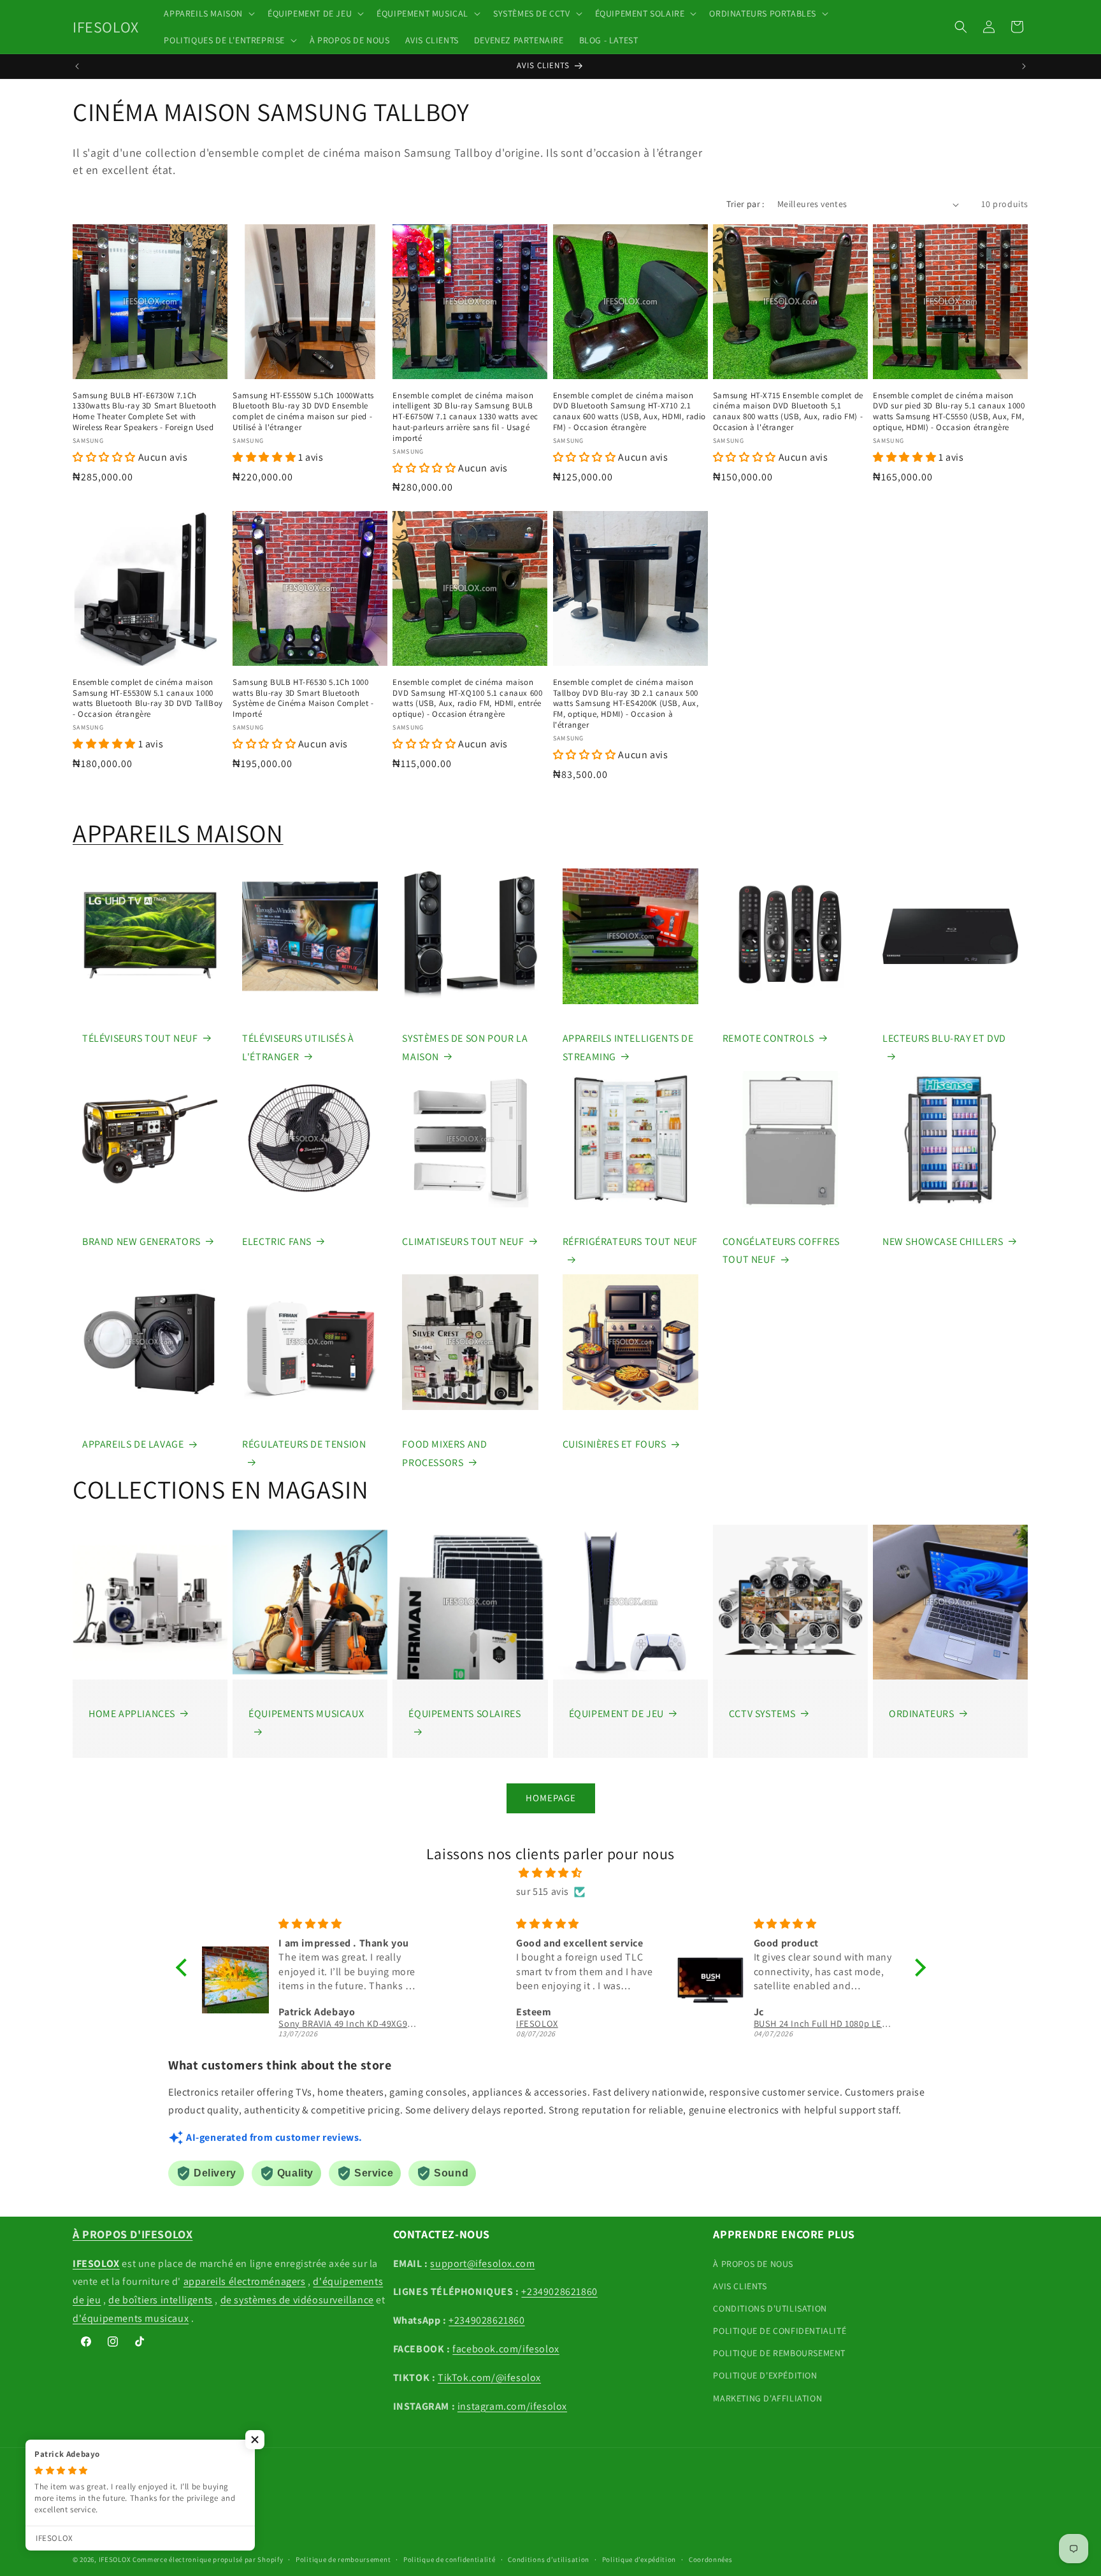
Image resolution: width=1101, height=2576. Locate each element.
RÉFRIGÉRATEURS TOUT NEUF (630, 1241)
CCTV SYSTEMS (762, 1714)
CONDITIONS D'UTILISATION (770, 2308)
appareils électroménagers (245, 2281)
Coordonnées (711, 2559)
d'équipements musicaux (131, 2318)
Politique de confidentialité (450, 2559)
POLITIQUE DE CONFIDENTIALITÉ (780, 2331)
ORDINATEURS (922, 1714)
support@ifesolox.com (482, 2263)
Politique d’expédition (639, 2559)
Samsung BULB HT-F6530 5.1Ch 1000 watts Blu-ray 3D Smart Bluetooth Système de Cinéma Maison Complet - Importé (303, 699)
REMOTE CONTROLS (768, 1038)
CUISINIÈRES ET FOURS (615, 1444)
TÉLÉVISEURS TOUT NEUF (140, 1038)
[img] (551, 1873)
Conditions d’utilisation (549, 2559)
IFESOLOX (115, 2559)
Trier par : (745, 204)
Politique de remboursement (343, 2559)
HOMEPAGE (551, 1798)
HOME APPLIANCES (132, 1714)
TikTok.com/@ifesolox (489, 2378)
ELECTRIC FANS (277, 1241)
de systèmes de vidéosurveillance (297, 2300)
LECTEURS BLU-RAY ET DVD (944, 1038)
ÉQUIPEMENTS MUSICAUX (306, 1714)
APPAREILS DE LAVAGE (133, 1444)
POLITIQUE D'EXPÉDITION (765, 2375)
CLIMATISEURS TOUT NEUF (463, 1241)
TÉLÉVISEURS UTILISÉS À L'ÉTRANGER (298, 1047)
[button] (208, 13)
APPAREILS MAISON (178, 833)
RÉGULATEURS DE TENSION (304, 1444)
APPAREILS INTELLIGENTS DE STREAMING (628, 1047)
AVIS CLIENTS (740, 2286)
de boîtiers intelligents (160, 2300)
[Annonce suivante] (1024, 66)
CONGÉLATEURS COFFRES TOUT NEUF (781, 1251)
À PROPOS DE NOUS (753, 2264)
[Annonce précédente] (77, 66)
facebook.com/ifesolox (506, 2349)
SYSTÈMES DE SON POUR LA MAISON (465, 1047)
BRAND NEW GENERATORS (141, 1241)
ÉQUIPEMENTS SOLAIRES (464, 1714)
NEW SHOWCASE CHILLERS (943, 1241)
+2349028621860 (559, 2292)
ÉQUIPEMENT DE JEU (616, 1714)
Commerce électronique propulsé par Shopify (208, 2559)
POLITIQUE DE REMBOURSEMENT (779, 2353)
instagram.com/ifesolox (512, 2406)
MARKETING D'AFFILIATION (767, 2398)
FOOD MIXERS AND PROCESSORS (444, 1453)
